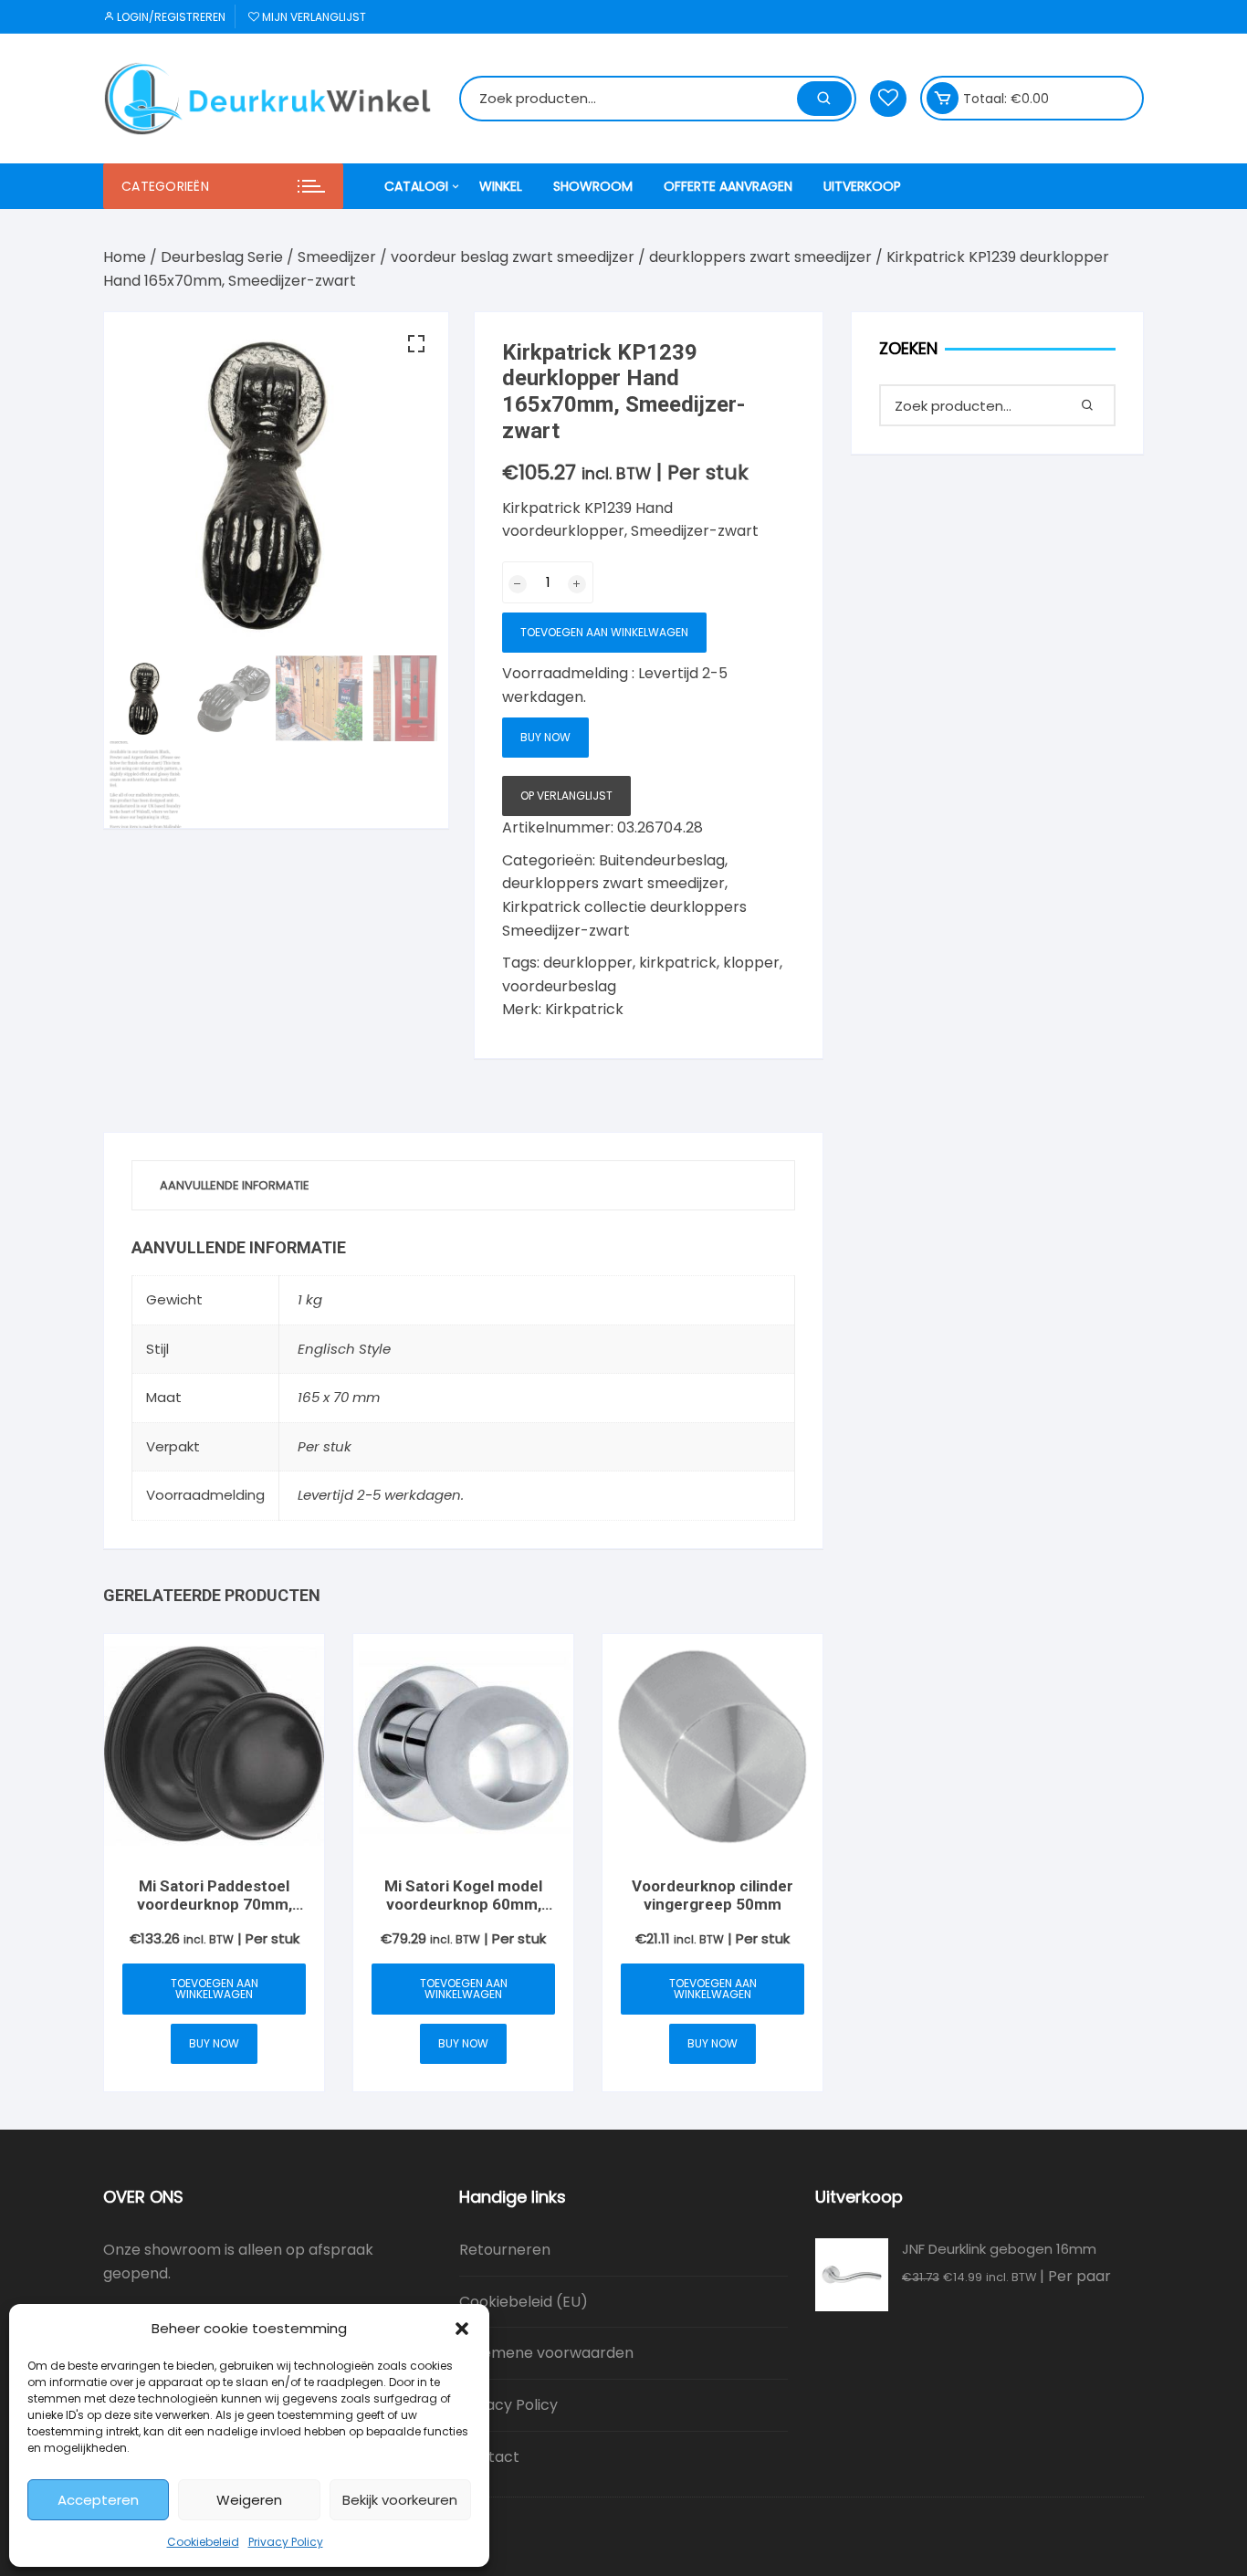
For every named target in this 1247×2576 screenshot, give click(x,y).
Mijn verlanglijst (313, 17)
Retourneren (505, 2250)
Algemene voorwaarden (546, 2353)
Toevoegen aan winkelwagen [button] (215, 1989)
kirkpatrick (678, 963)
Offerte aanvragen (728, 186)
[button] (462, 2329)
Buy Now (545, 737)
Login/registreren (170, 17)
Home (125, 257)
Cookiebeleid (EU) (524, 2302)
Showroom (593, 186)
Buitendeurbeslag (662, 860)
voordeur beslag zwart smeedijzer (513, 257)
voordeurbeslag (559, 986)
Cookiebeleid (203, 2542)
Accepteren (98, 2500)
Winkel (501, 186)
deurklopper (588, 963)
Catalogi (416, 186)
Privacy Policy (286, 2542)
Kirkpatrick (584, 1009)
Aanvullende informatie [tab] (235, 1185)
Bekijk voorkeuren (400, 2500)
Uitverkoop (862, 186)
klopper (751, 963)
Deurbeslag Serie (222, 257)
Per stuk (325, 1446)
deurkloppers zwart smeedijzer (760, 257)
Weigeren (249, 2500)
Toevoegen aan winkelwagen (604, 632)
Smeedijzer (337, 257)
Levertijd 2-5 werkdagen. (381, 1495)
